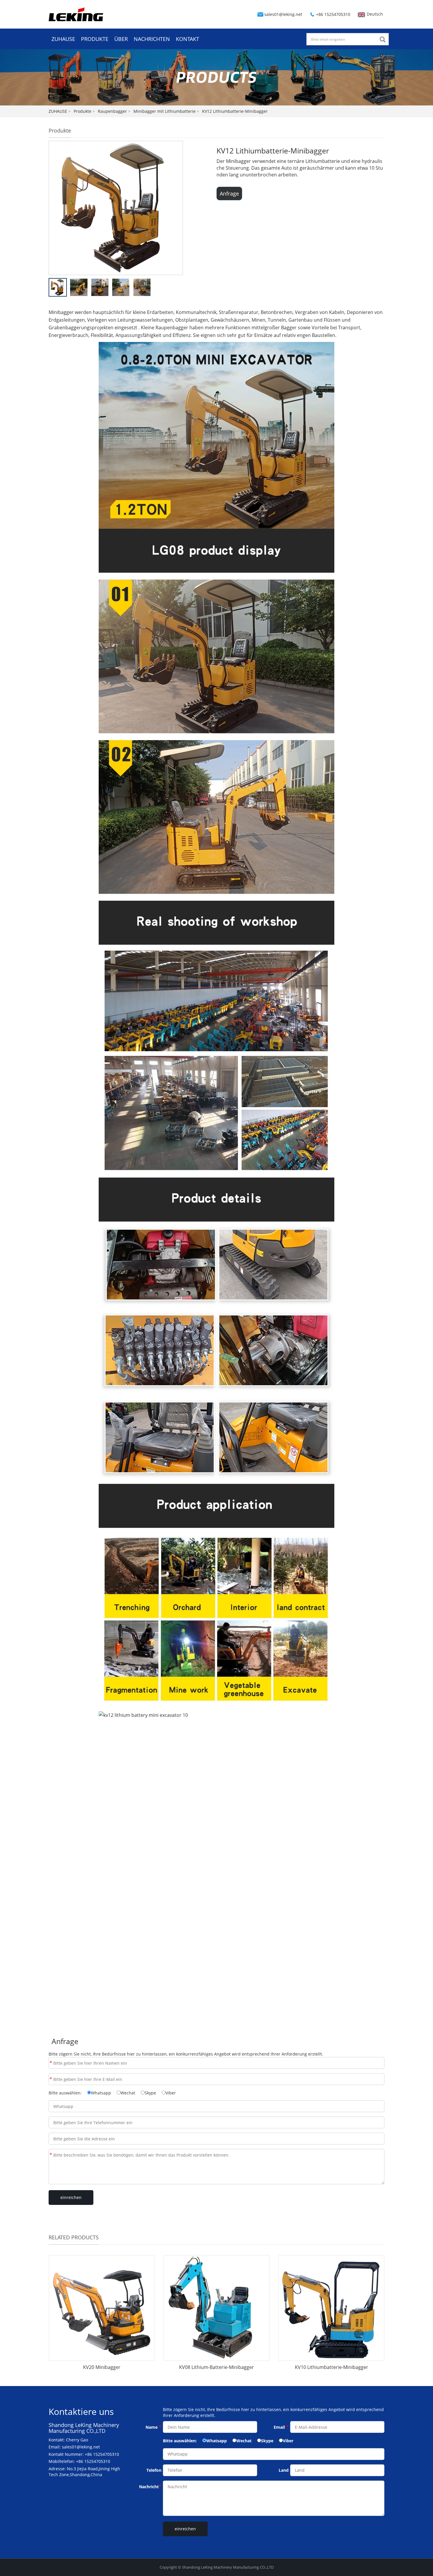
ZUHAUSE (63, 39)
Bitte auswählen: (65, 2093)
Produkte (82, 111)
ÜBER (121, 39)
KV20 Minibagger (102, 2367)
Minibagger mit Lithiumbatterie (165, 111)
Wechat (128, 2093)
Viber (171, 2093)
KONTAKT (187, 39)
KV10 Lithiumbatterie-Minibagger (332, 2367)
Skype (150, 2093)
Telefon (154, 2470)
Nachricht (51, 2155)
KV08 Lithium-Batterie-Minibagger (216, 2367)
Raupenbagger (112, 111)
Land (284, 2470)
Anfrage (229, 194)
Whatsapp (101, 2093)
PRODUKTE (95, 39)
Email (51, 2079)
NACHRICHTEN (152, 39)
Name (51, 2063)
